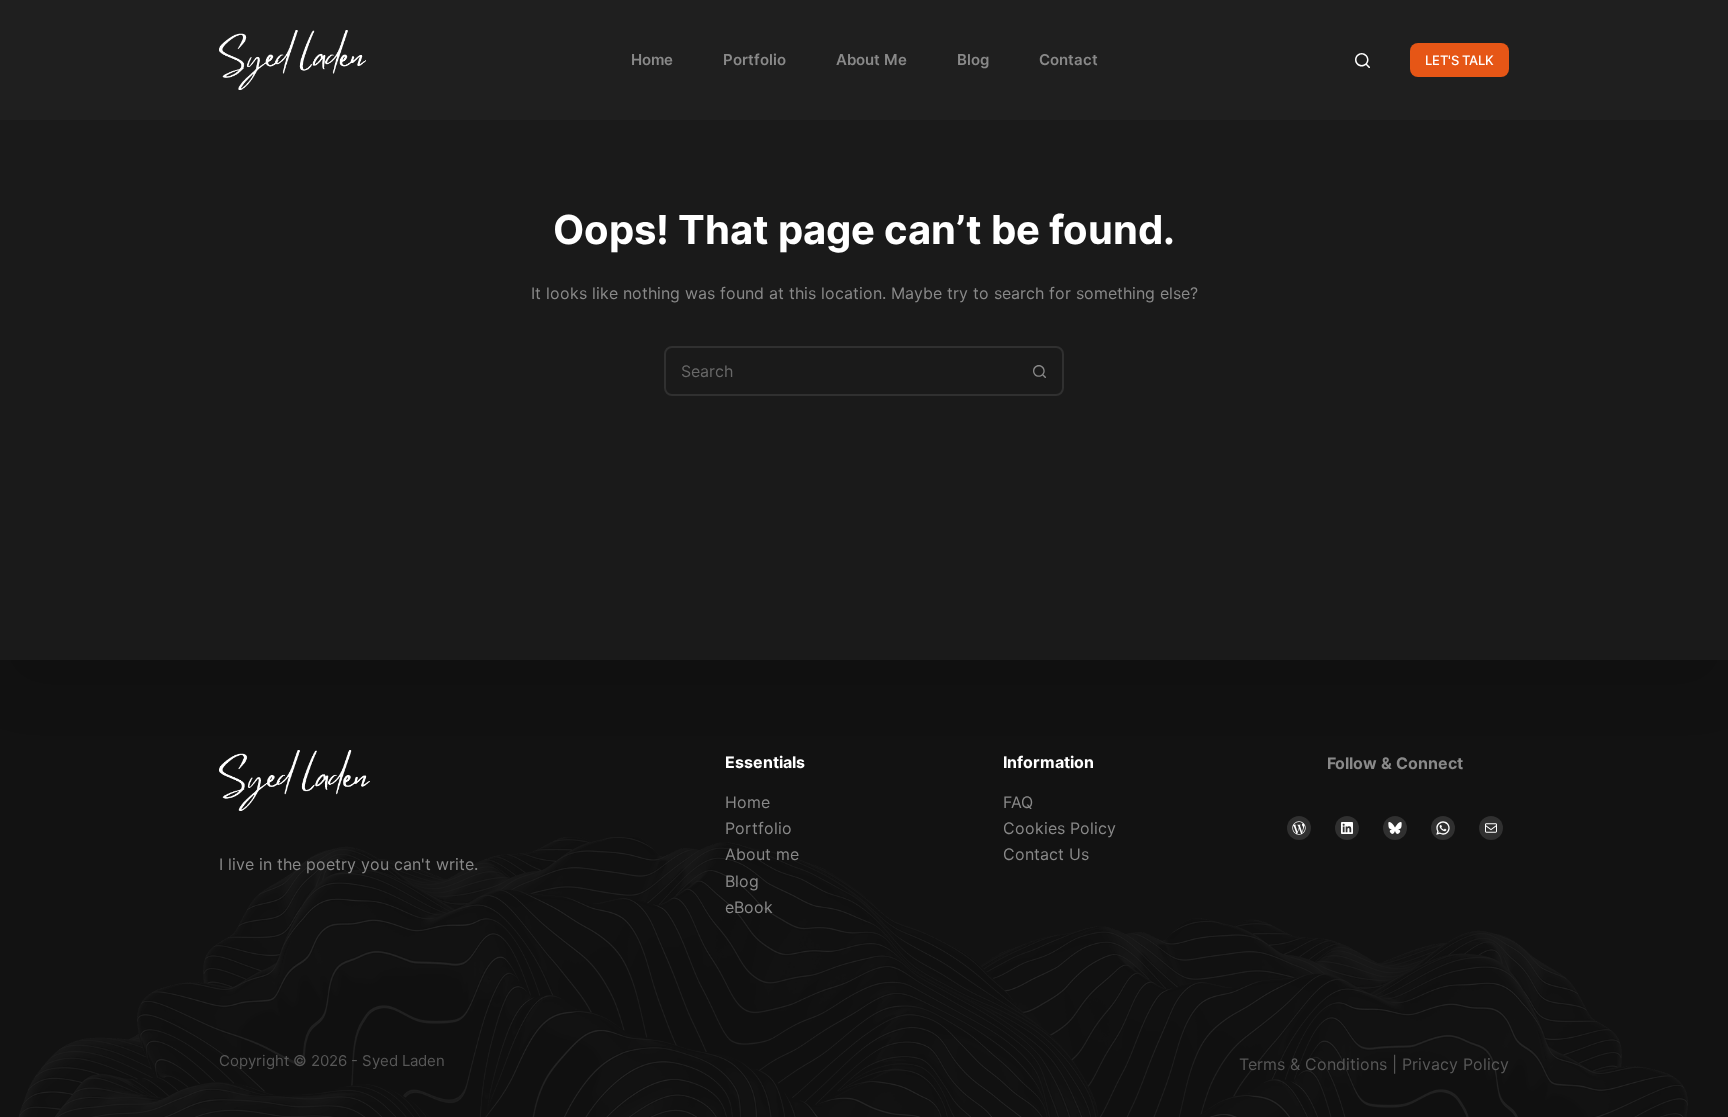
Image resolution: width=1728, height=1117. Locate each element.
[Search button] (1039, 371)
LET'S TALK (1459, 60)
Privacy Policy (1455, 1064)
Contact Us (1046, 854)
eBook (749, 907)
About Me (871, 59)
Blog (973, 59)
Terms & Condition (1309, 1064)
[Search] (1362, 60)
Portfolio (754, 59)
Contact (1068, 59)
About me (762, 854)
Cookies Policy (1059, 828)
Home (652, 59)
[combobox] (841, 371)
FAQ (1018, 802)
